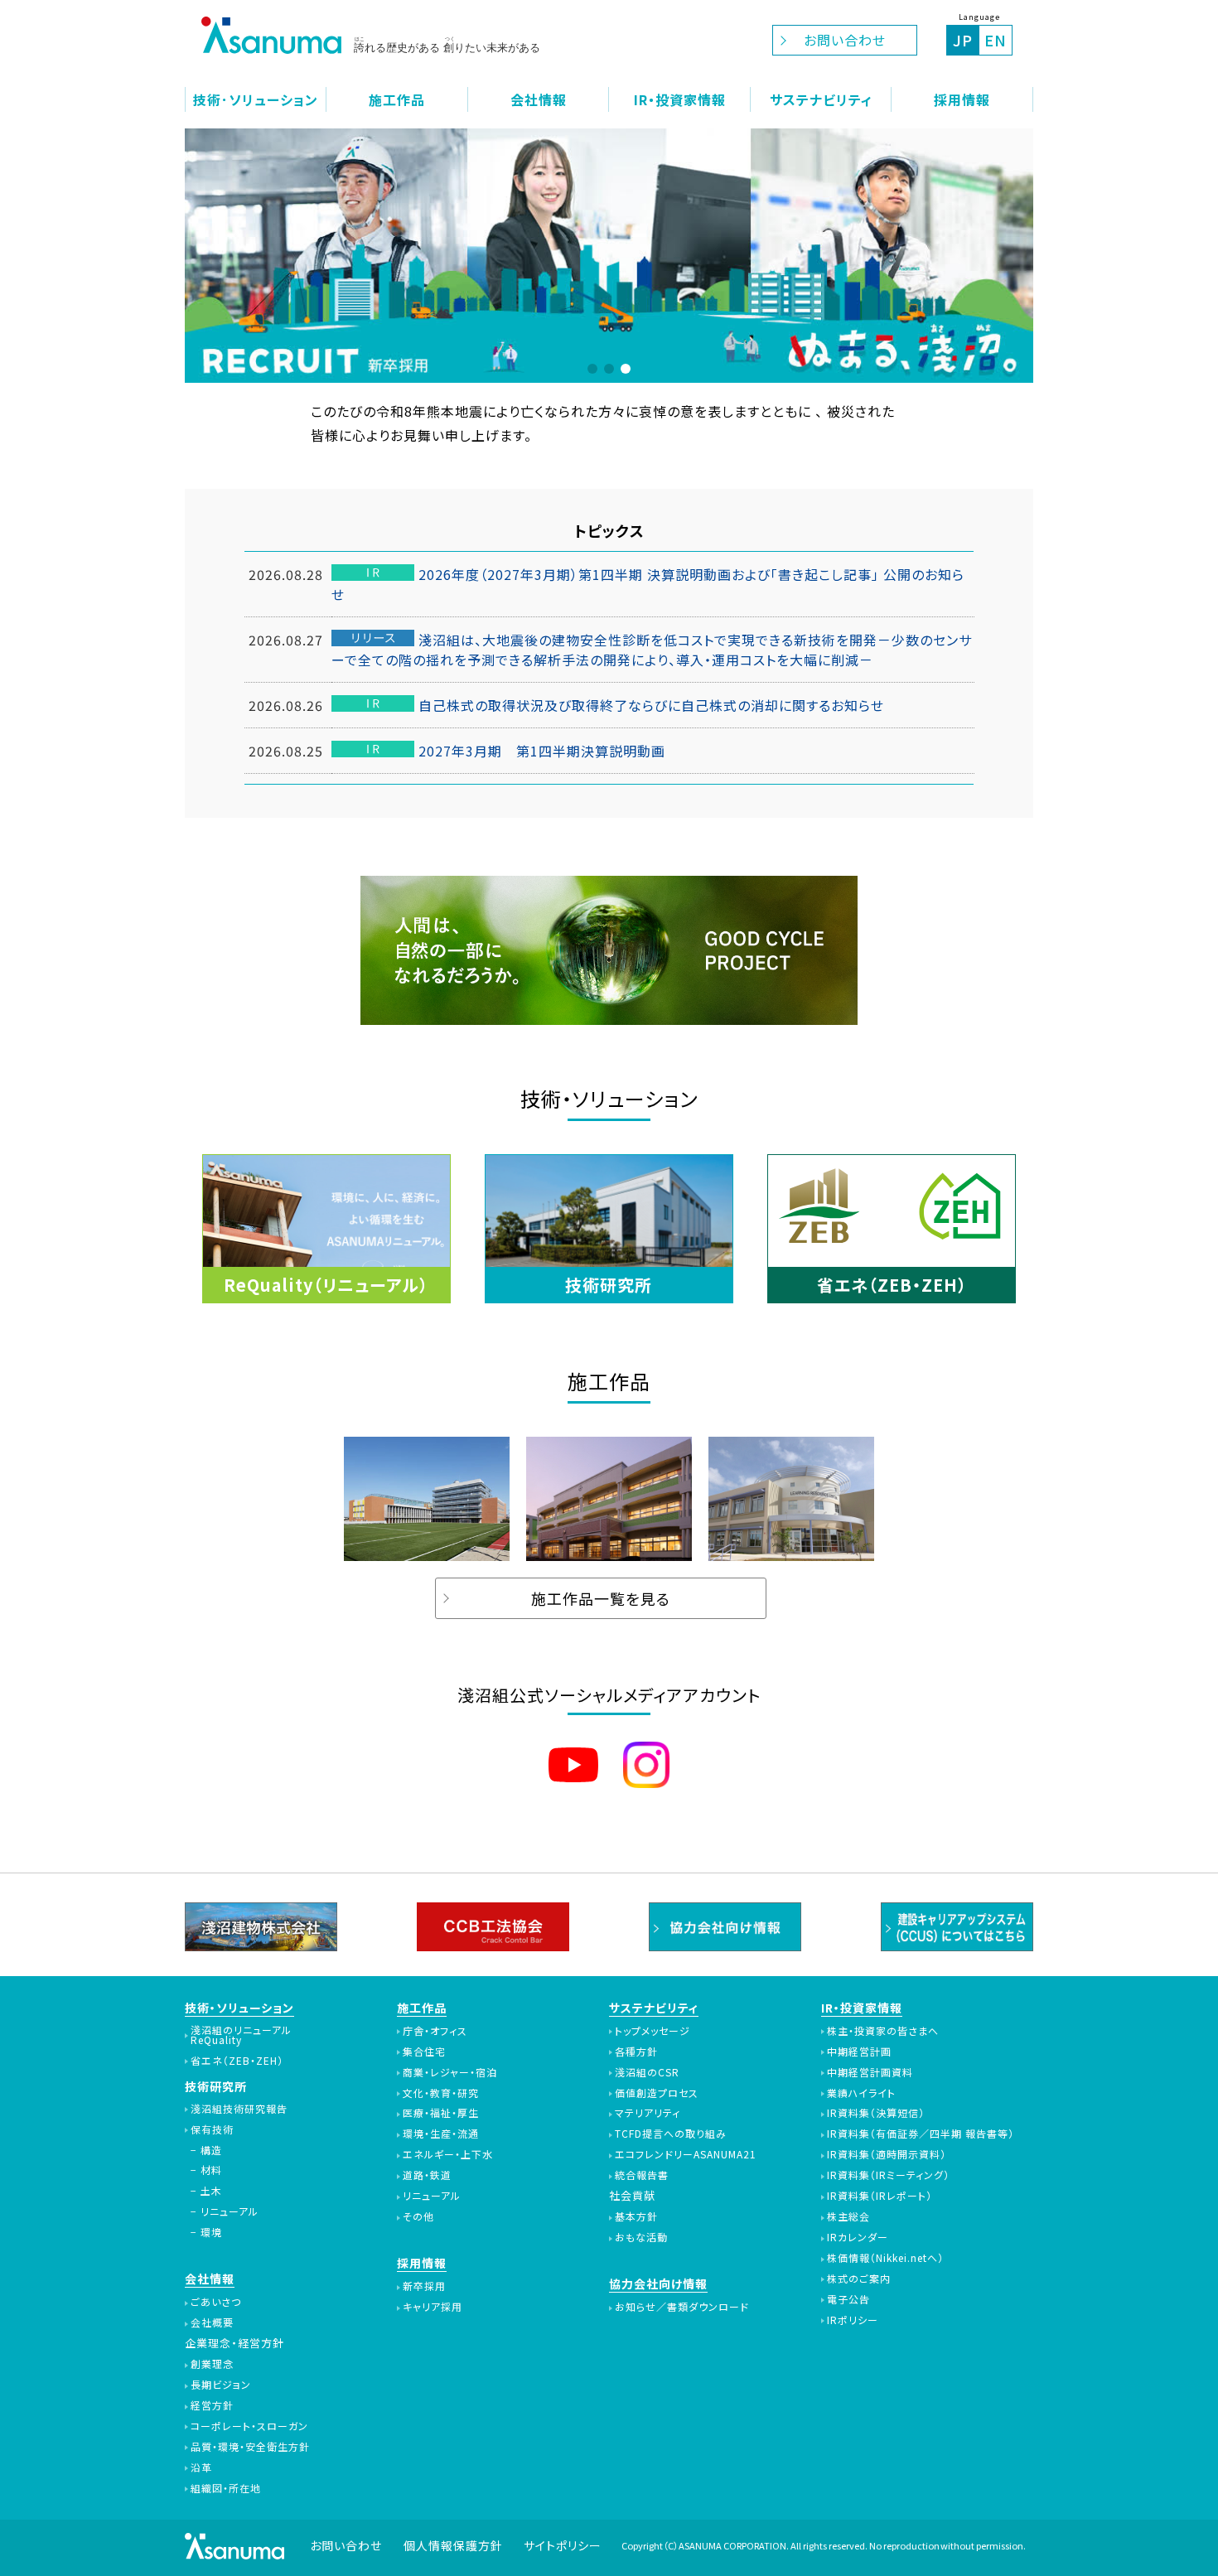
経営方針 (212, 2405)
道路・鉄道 (427, 2175)
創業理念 (212, 2364)
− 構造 (206, 2150)
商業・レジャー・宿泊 (450, 2072)
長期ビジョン (221, 2385)
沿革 (201, 2467)
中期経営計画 (859, 2052)
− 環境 (206, 2232)
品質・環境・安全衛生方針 (250, 2447)
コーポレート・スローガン (249, 2426)
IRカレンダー (858, 2237)
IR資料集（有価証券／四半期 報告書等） (921, 2134)
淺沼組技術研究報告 (239, 2109)
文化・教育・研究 (441, 2093)
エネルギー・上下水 (448, 2154)
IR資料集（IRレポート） (880, 2196)
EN (996, 40)
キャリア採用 (433, 2307)
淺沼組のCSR (647, 2072)
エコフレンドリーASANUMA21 (686, 2154)
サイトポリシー (563, 2545)
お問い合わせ (845, 40)
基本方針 (636, 2216)
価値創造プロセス (657, 2093)
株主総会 (848, 2216)
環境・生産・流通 (441, 2134)
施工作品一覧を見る (601, 1598)
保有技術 (212, 2129)
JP (963, 40)
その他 (418, 2216)
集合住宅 (424, 2052)
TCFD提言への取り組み (671, 2134)
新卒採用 (424, 2286)
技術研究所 (216, 2086)
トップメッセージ (652, 2031)
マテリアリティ (648, 2113)
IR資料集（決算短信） (876, 2113)
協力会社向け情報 (658, 2284)
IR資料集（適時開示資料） (887, 2154)
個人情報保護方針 (453, 2545)
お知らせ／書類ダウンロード (682, 2307)
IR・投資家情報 (862, 2008)
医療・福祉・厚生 (441, 2113)
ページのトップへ (1187, 2545)
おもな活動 (641, 2237)
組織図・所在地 (226, 2488)
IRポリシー (853, 2320)
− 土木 (206, 2191)
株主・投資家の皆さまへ (883, 2031)
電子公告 (848, 2299)
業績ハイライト (861, 2093)
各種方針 (636, 2052)
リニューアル (432, 2196)
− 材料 (206, 2170)
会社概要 (212, 2322)
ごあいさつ (216, 2302)
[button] (592, 369)
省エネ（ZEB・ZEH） (237, 2061)
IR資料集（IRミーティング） (888, 2175)
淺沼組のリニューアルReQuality (241, 2035)
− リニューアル (225, 2211)
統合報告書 (642, 2175)
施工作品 (422, 2008)
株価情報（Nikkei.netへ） (885, 2258)
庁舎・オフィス (435, 2031)
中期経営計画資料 (870, 2072)
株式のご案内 (859, 2279)
